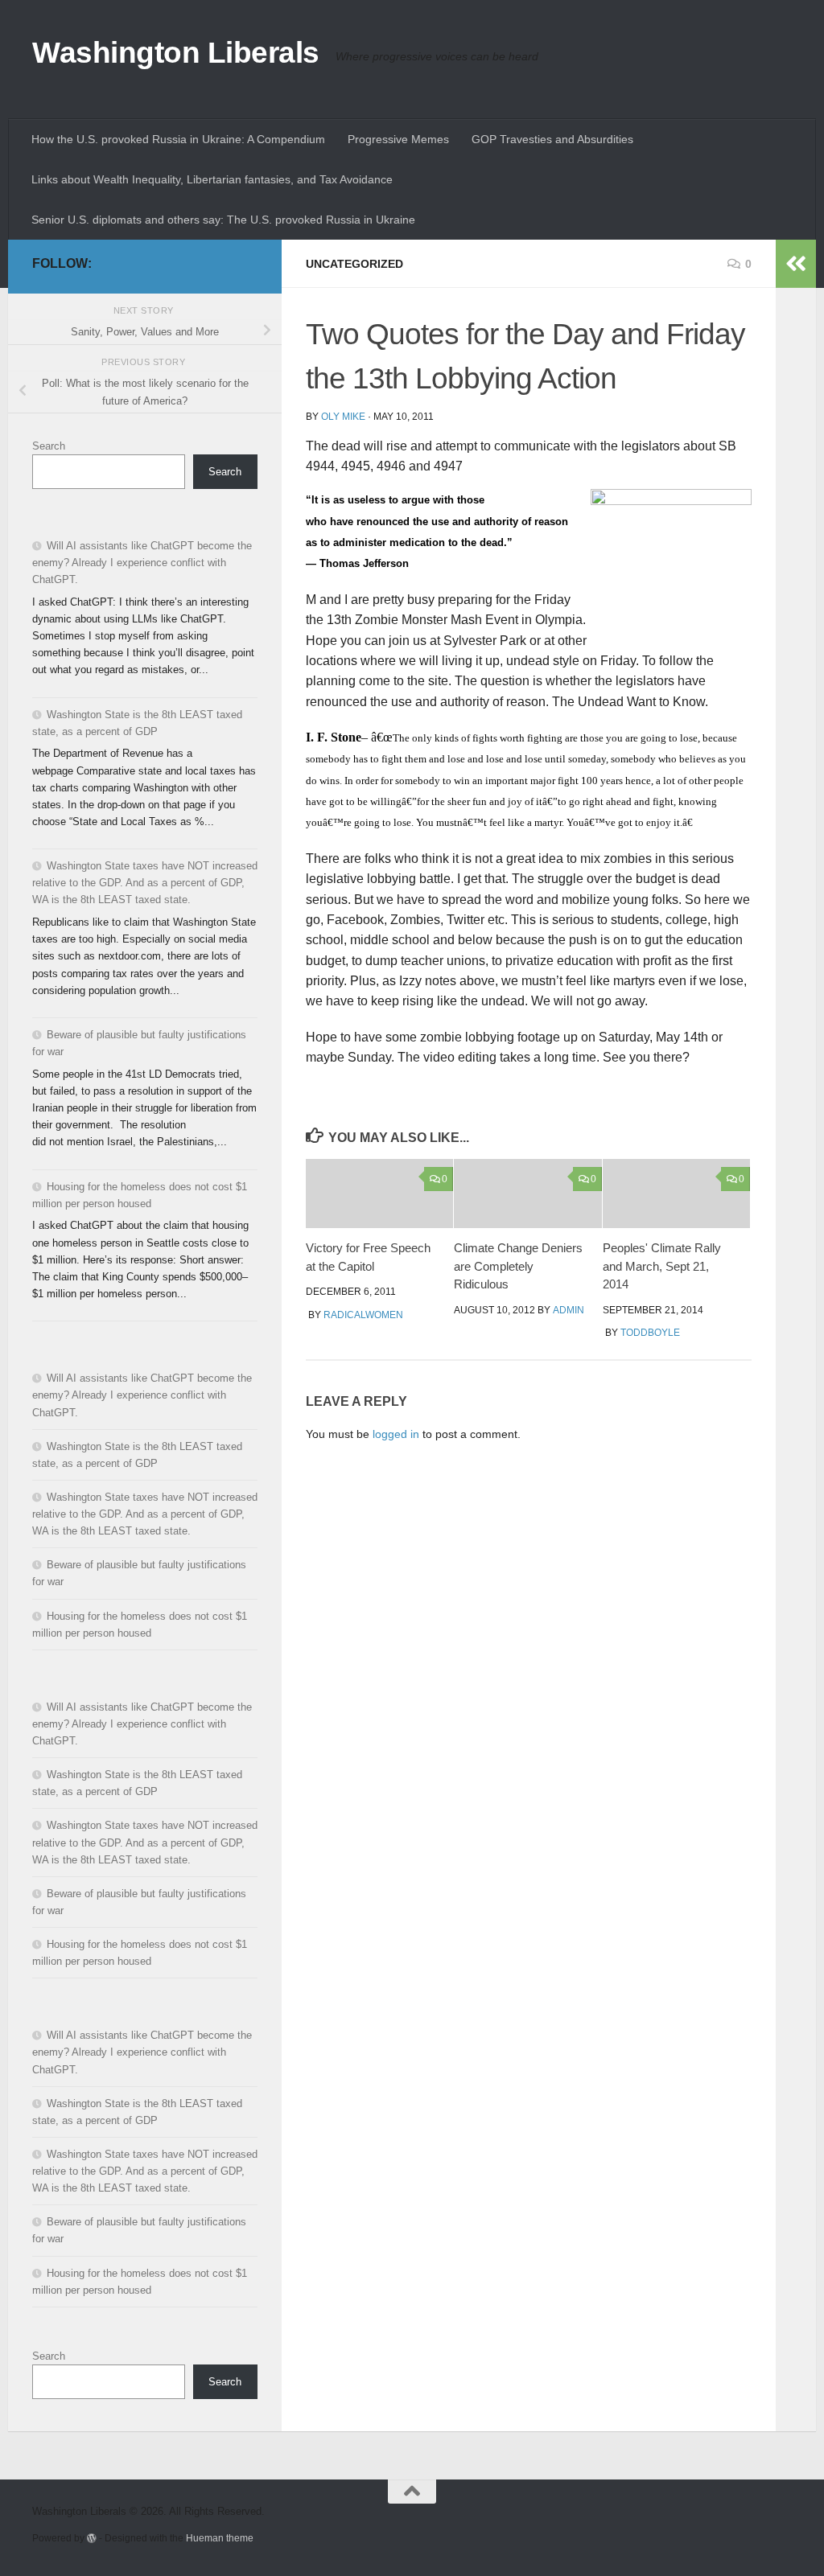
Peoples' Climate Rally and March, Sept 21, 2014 (662, 1266)
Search (49, 446)
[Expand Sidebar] (796, 264)
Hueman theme (220, 2538)
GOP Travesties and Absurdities (552, 139)
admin (569, 1310)
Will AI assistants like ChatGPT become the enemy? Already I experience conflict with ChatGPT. (142, 563)
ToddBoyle (650, 1333)
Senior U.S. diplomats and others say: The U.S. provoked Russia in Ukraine (223, 220)
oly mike (343, 417)
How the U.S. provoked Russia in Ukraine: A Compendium (178, 139)
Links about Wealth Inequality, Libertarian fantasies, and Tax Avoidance (212, 179)
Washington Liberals (176, 53)
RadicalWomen (363, 1315)
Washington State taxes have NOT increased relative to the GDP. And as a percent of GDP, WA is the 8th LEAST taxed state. (145, 883)
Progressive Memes (398, 139)
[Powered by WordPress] (92, 2538)
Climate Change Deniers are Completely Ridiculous (518, 1266)
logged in (396, 1434)
